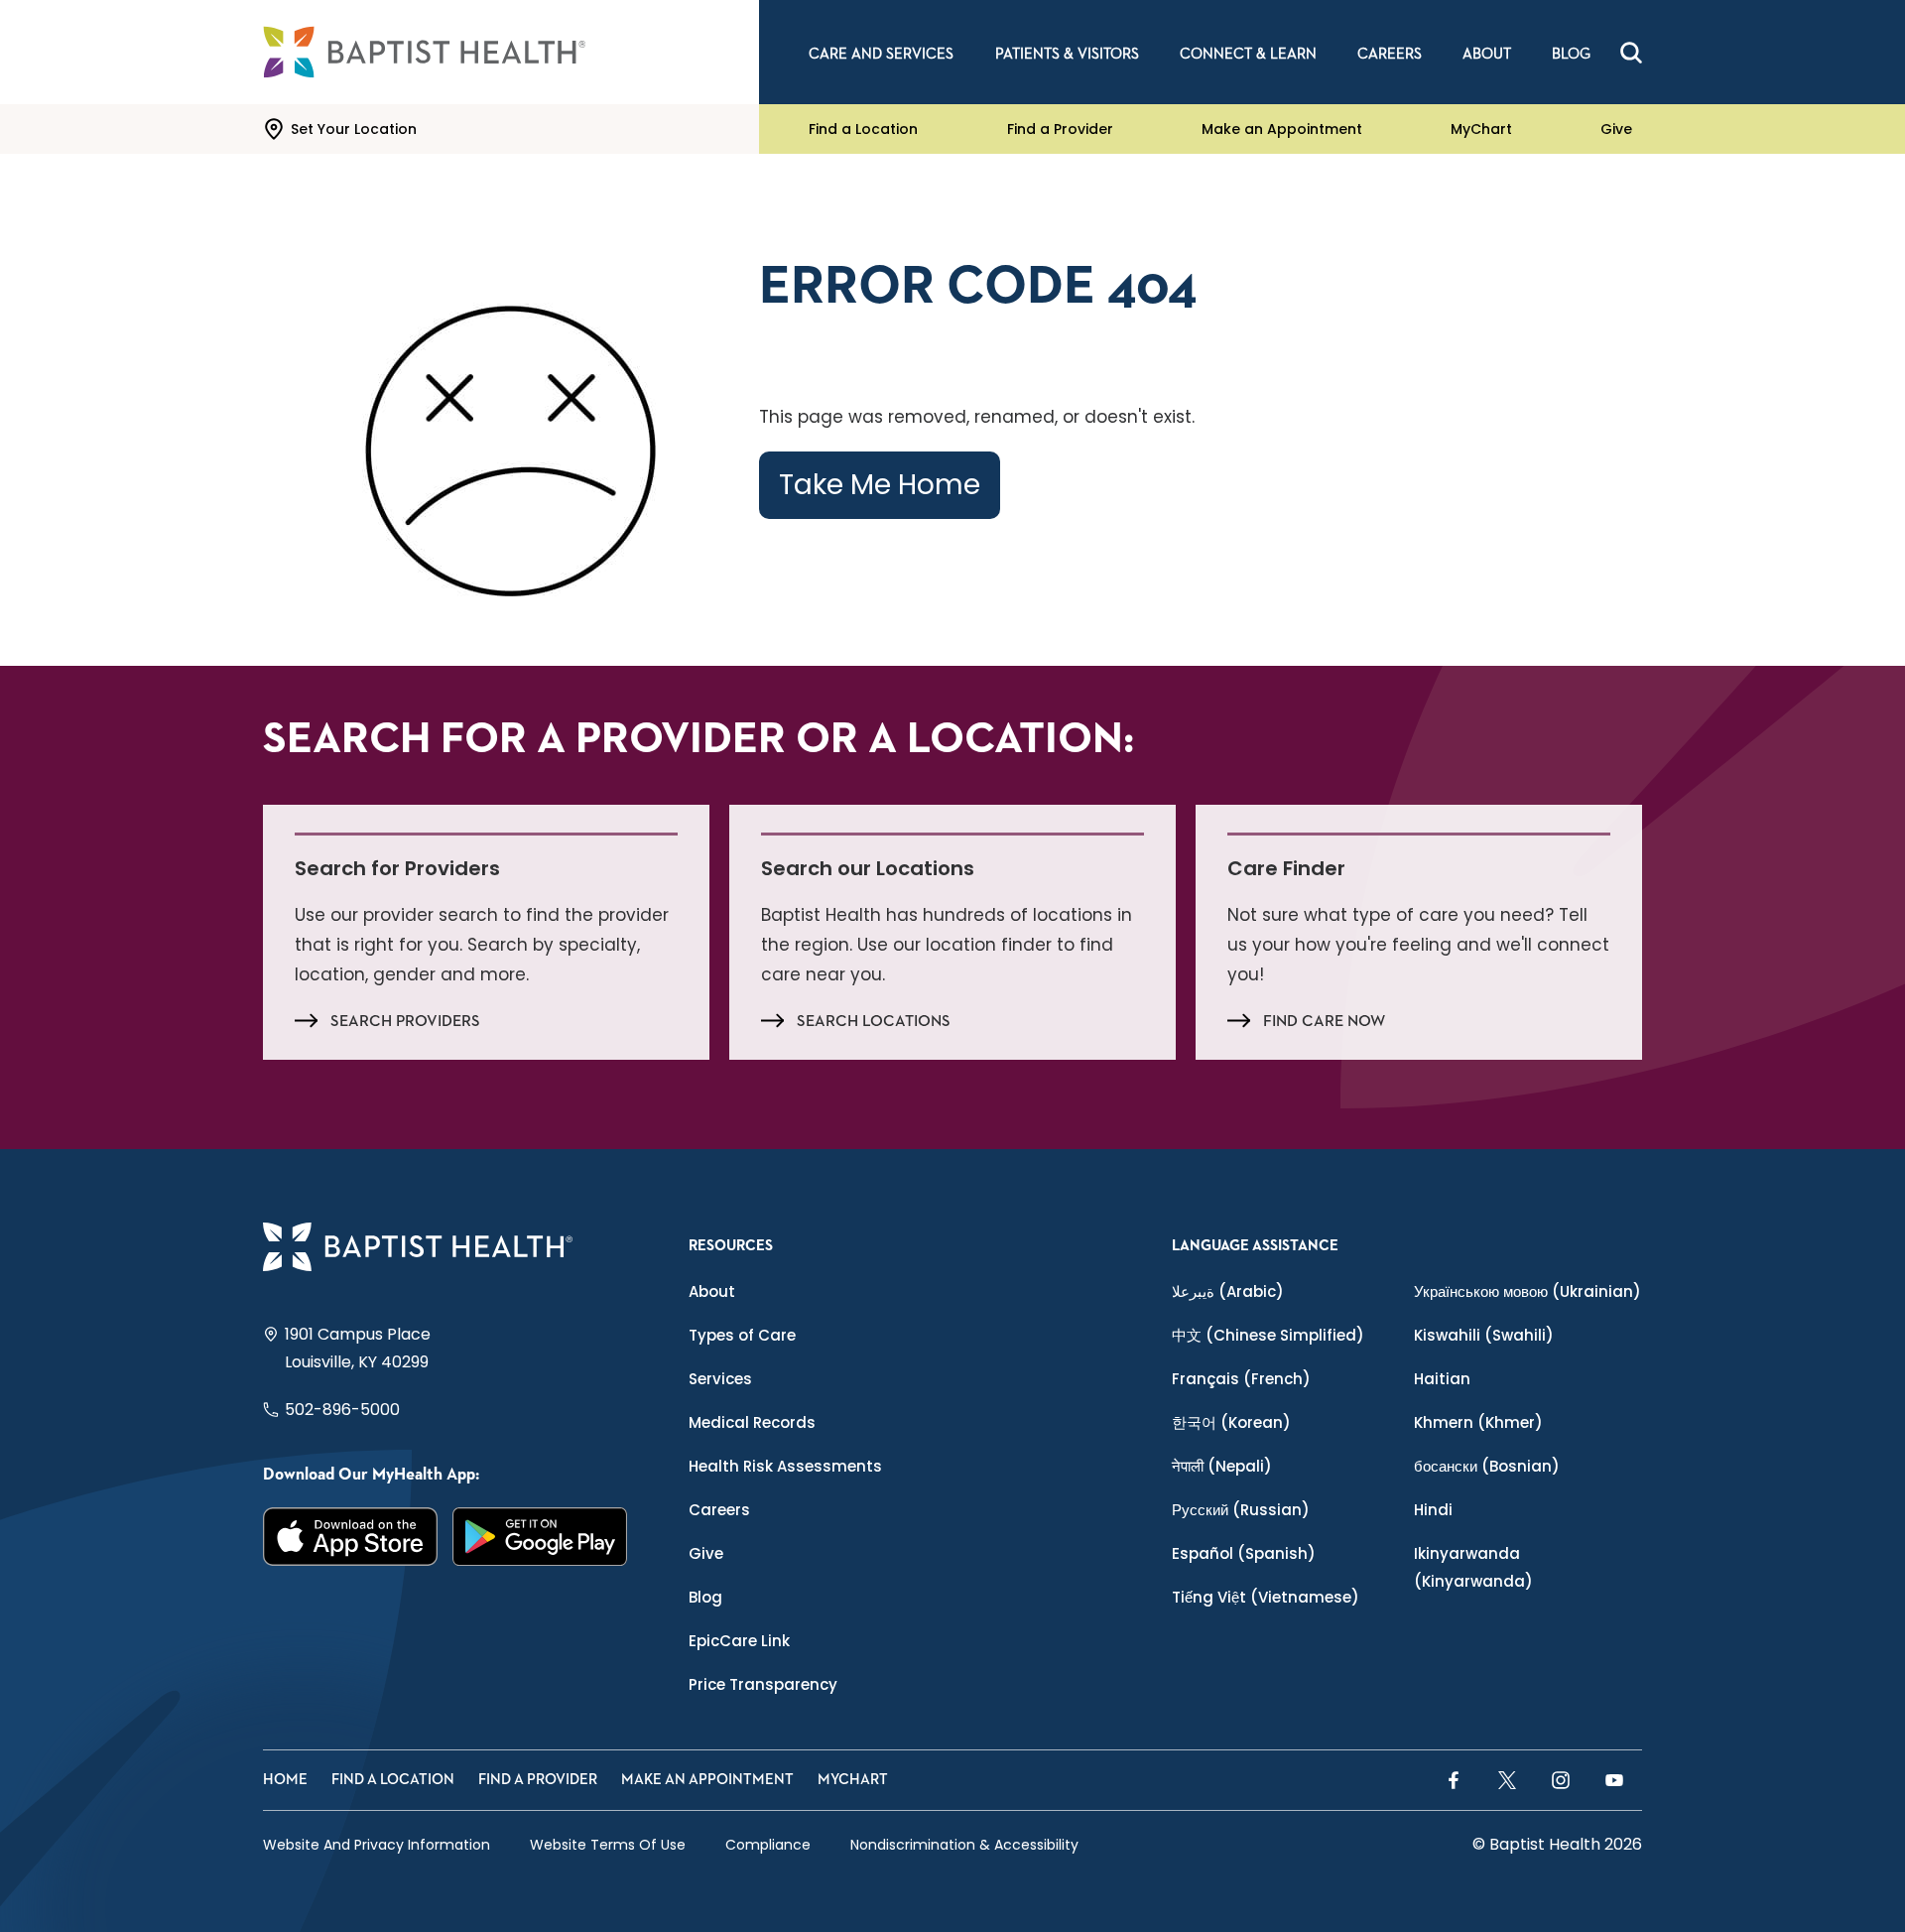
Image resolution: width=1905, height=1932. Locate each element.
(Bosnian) (1487, 1466)
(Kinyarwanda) (1473, 1567)
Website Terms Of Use (608, 1845)
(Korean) (1231, 1422)
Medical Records (752, 1422)
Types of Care (742, 1335)
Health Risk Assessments (785, 1466)
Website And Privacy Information (377, 1845)
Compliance (768, 1845)
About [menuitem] (1487, 54)
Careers (719, 1510)
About (712, 1291)
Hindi (1433, 1510)
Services (720, 1379)
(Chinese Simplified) (1268, 1335)
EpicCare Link (739, 1641)
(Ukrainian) (1527, 1291)
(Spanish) (1244, 1553)
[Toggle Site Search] (1631, 53)
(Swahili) (1484, 1335)
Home (285, 1780)
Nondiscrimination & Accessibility (964, 1845)
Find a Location (863, 129)
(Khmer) (1478, 1422)
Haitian (1442, 1379)
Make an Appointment (1282, 129)
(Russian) (1241, 1510)
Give (1616, 129)
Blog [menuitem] (1571, 54)
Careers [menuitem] (1390, 54)
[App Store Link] (351, 1537)
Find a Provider (1060, 129)
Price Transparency (763, 1684)
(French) (1241, 1379)
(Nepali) (1222, 1466)
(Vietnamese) (1266, 1597)
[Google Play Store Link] (540, 1537)
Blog (705, 1597)
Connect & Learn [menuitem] (1248, 54)
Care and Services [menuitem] (881, 54)
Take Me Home (880, 485)
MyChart (1481, 129)
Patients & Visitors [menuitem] (1067, 54)
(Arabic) (1228, 1291)
